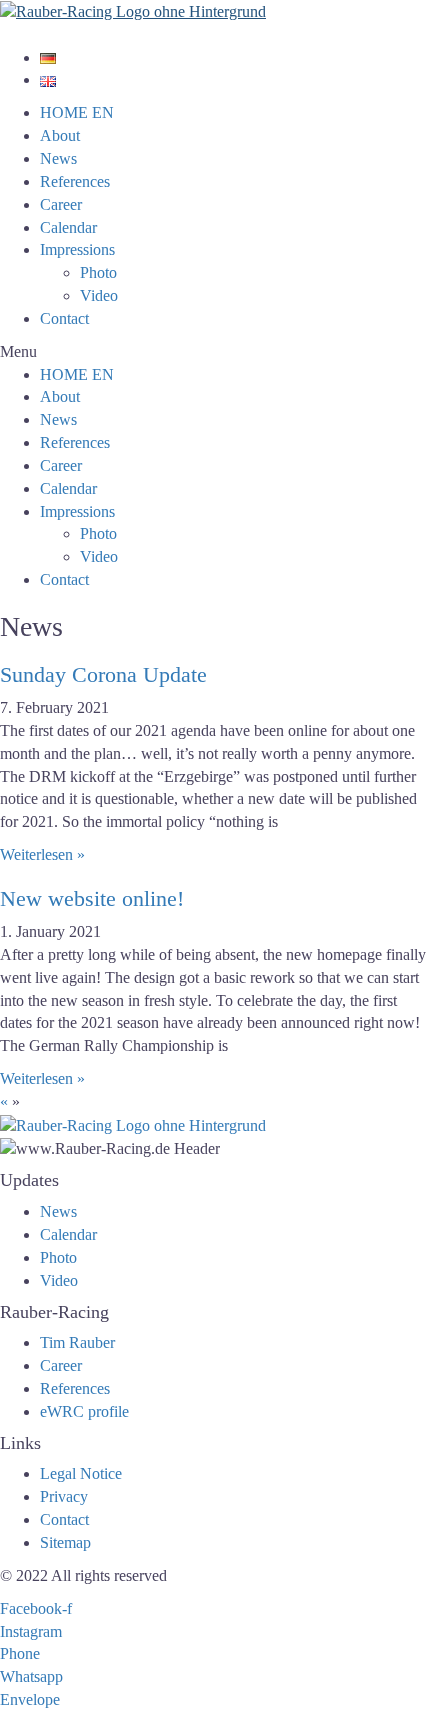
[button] (215, 352)
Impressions (77, 249)
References (75, 181)
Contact (64, 318)
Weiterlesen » (42, 854)
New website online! (92, 898)
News (58, 158)
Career (61, 204)
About (60, 135)
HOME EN (77, 112)
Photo (98, 272)
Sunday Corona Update (103, 674)
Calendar (68, 227)
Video (99, 295)
